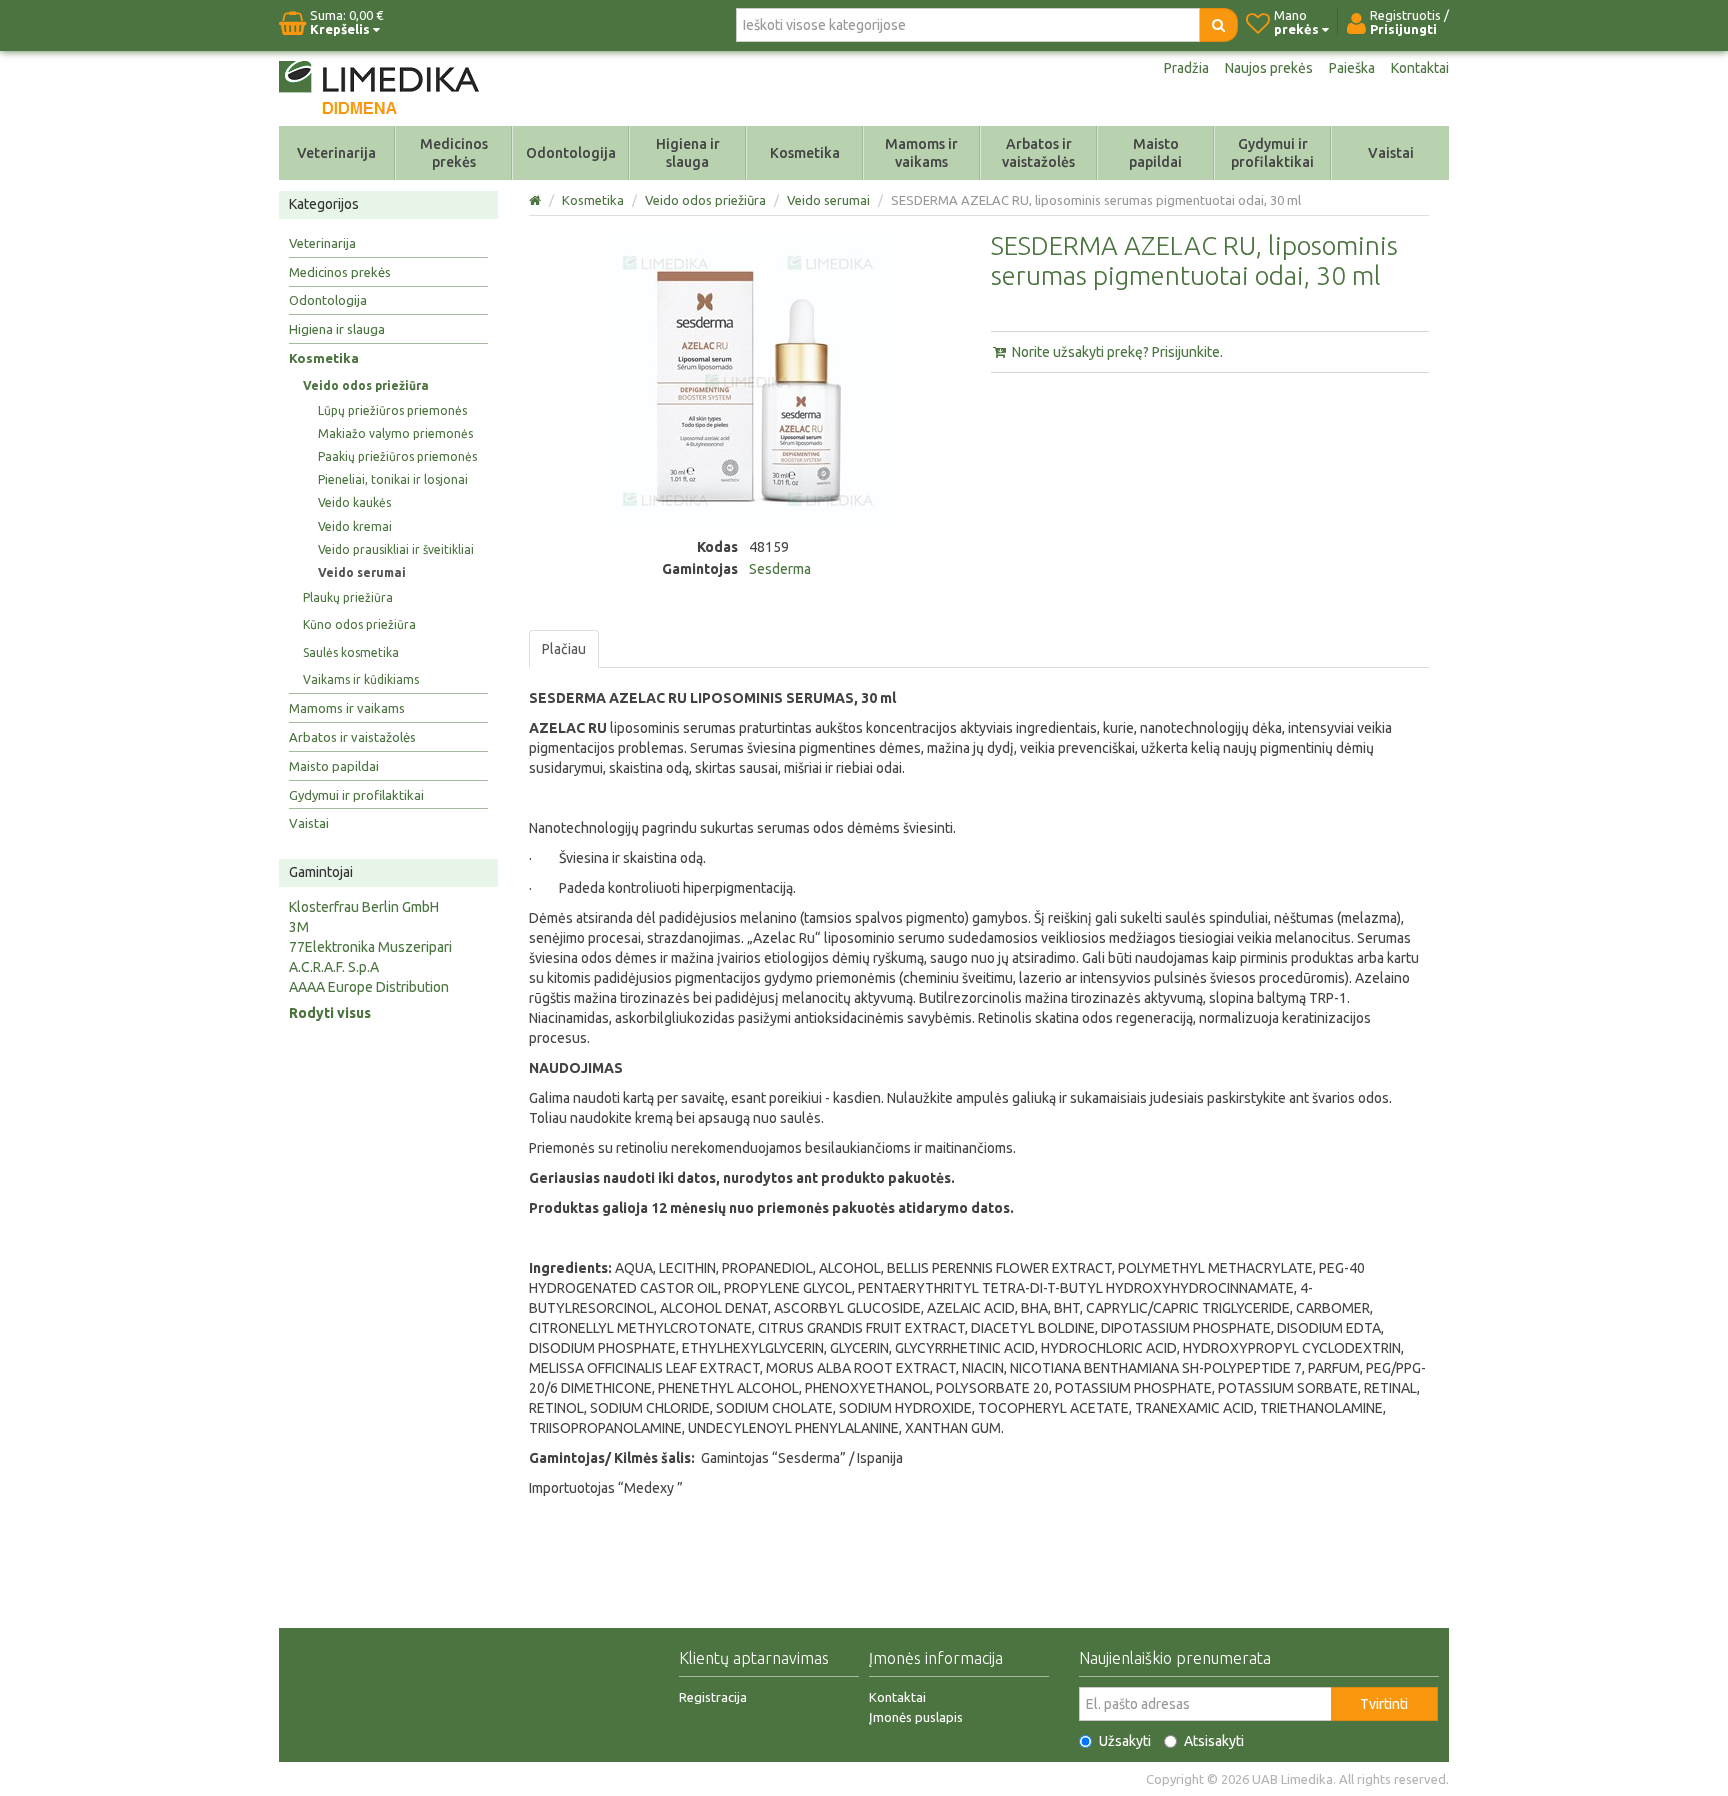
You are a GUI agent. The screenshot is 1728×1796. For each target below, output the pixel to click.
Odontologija (571, 153)
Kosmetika (805, 153)
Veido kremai (355, 526)
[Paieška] (1218, 25)
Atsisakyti (1214, 1741)
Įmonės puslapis (916, 1717)
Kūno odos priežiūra (359, 624)
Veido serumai (362, 572)
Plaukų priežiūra (348, 597)
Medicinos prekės (454, 153)
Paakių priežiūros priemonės (397, 456)
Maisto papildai (1155, 153)
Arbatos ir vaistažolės (1038, 153)
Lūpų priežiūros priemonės (392, 410)
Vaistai (1391, 153)
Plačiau (564, 649)
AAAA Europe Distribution (369, 987)
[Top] (536, 200)
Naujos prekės (1269, 68)
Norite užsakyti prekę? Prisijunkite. (1116, 352)
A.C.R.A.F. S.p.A (334, 967)
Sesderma (780, 569)
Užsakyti (1125, 1741)
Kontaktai (1420, 68)
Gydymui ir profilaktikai (1272, 153)
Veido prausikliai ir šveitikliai (396, 549)
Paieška (1352, 68)
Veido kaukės (354, 502)
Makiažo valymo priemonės (395, 433)
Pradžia (1186, 68)
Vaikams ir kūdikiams (361, 679)
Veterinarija (336, 153)
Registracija (713, 1697)
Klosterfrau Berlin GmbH (364, 907)
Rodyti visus (330, 1013)
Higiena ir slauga (688, 153)
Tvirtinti (1384, 1704)
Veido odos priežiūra (366, 385)
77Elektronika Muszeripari (370, 947)
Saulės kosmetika (351, 652)
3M (299, 927)
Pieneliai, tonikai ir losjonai (393, 479)
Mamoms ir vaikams (921, 153)
